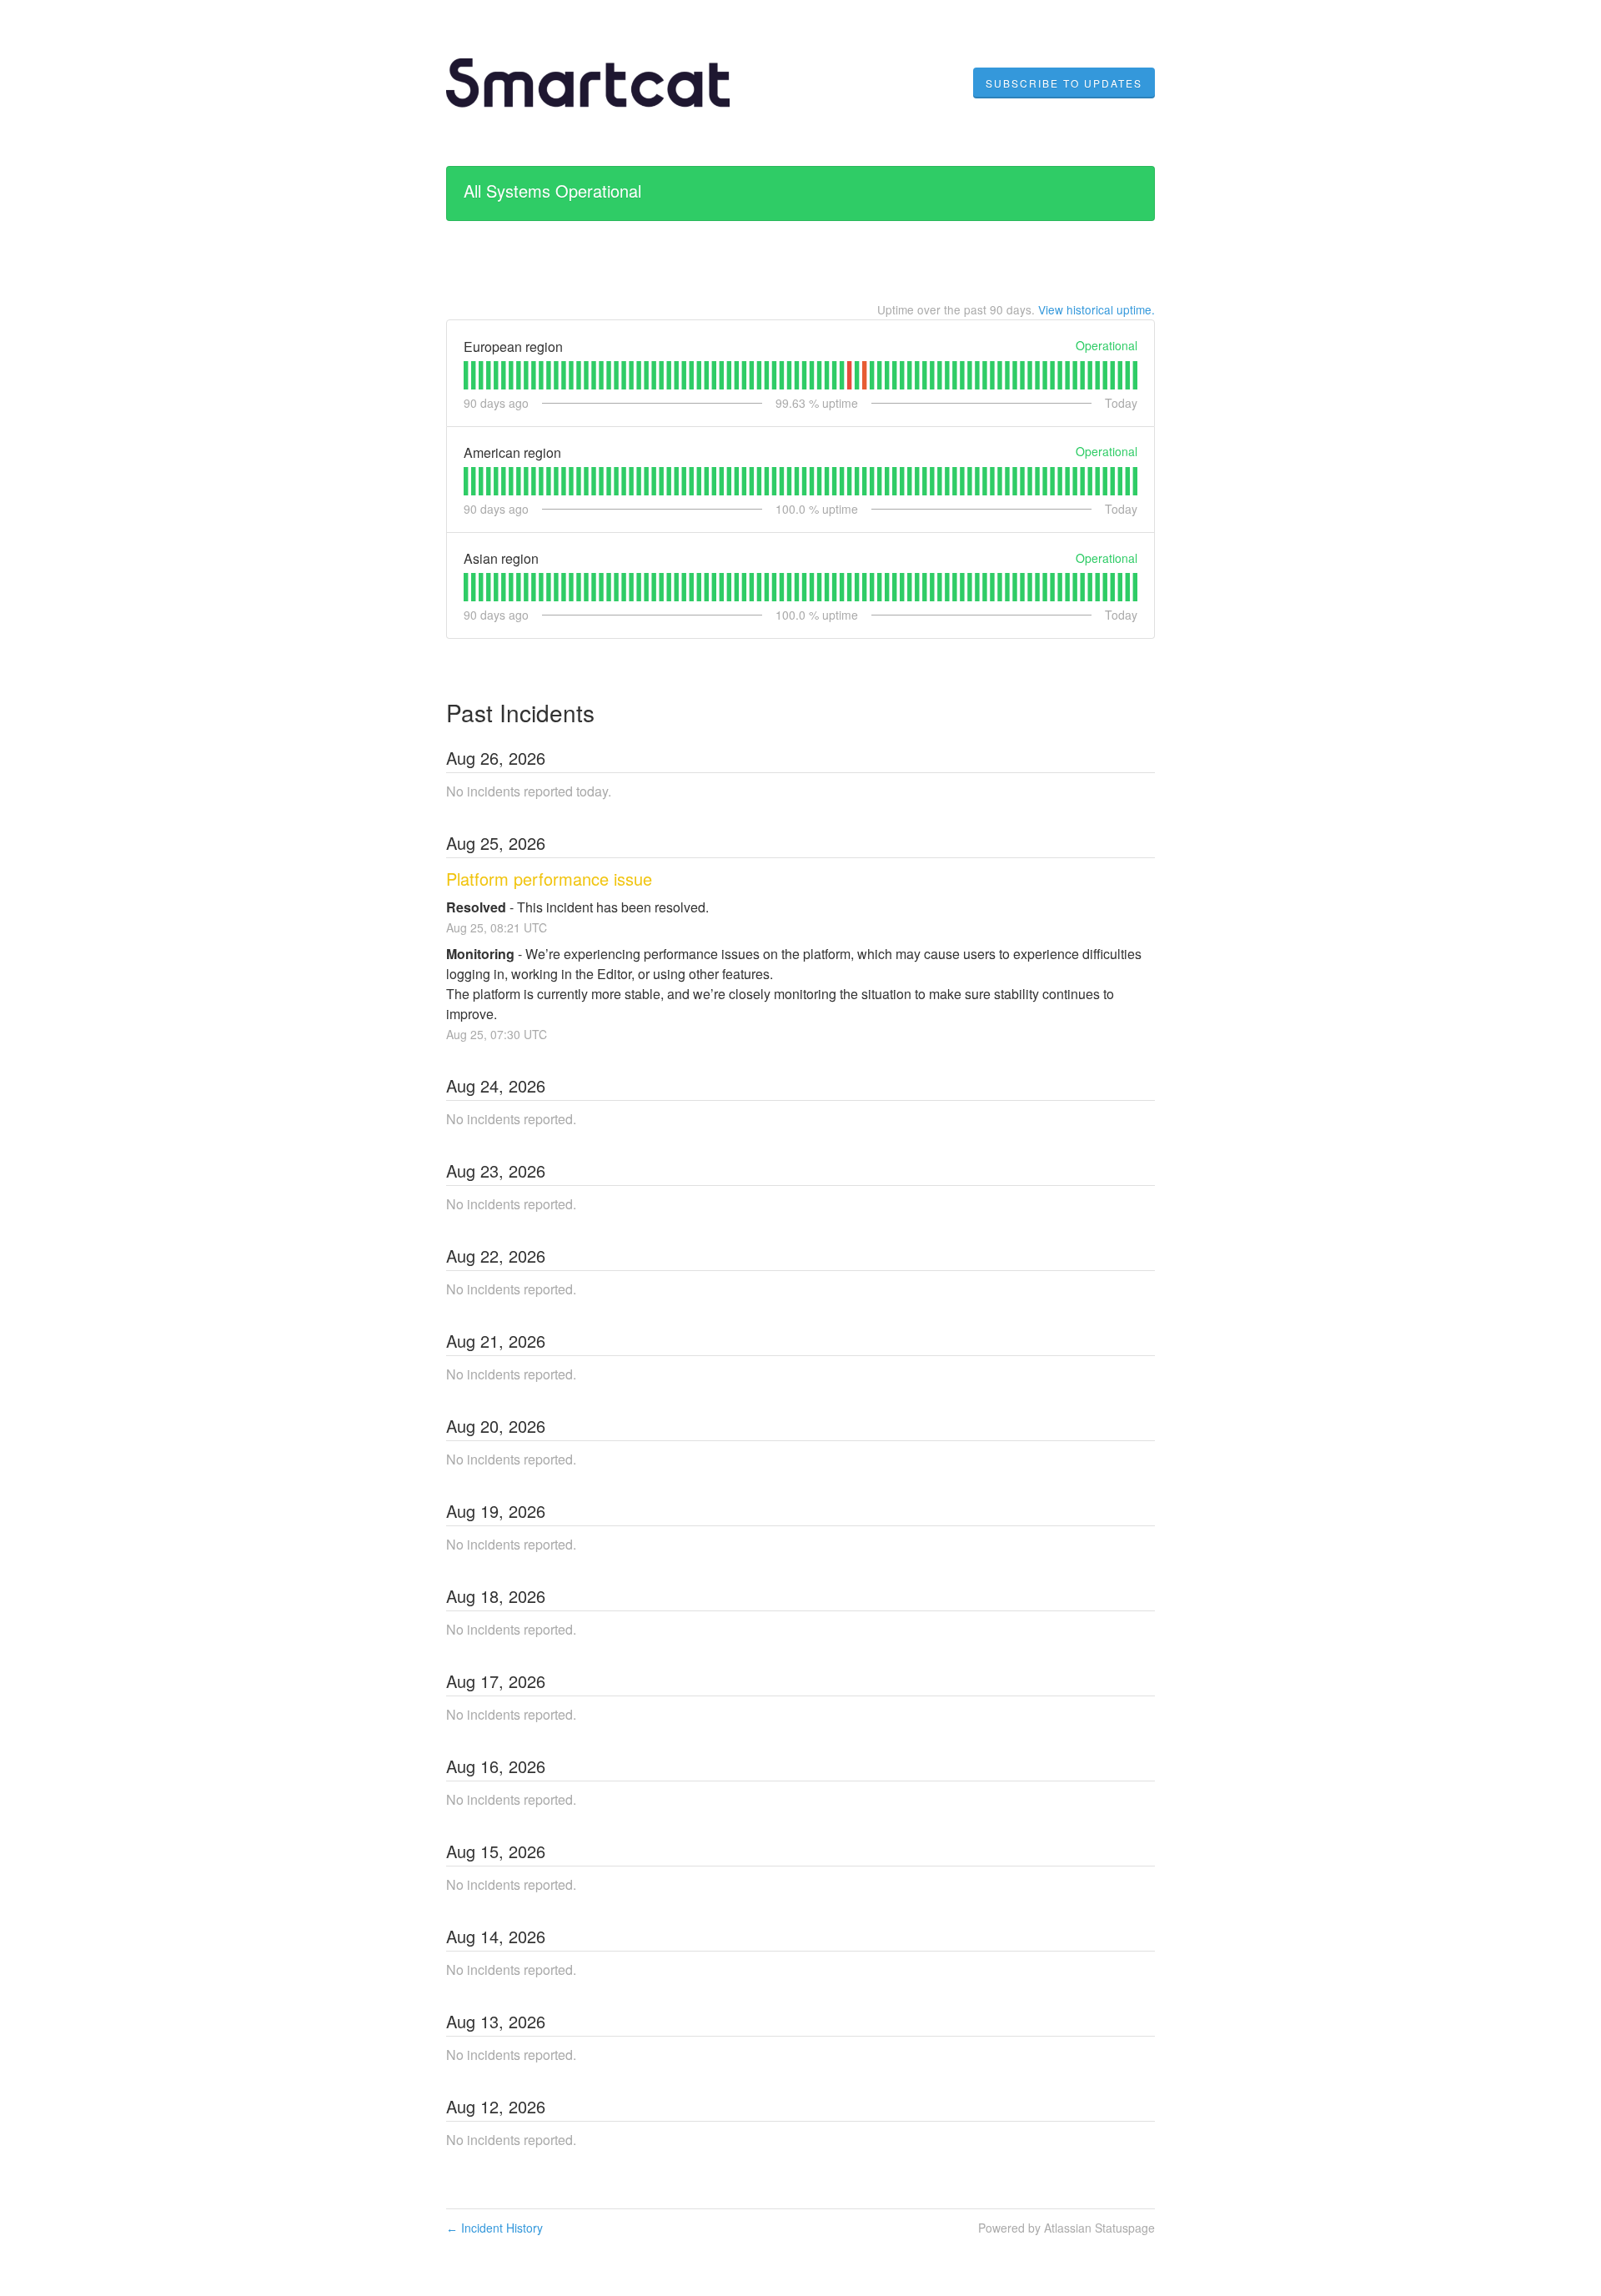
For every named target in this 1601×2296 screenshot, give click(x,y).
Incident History (494, 2228)
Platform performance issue (549, 879)
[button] (1064, 83)
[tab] (466, 375)
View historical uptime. (1097, 309)
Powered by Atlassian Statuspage (1066, 2228)
